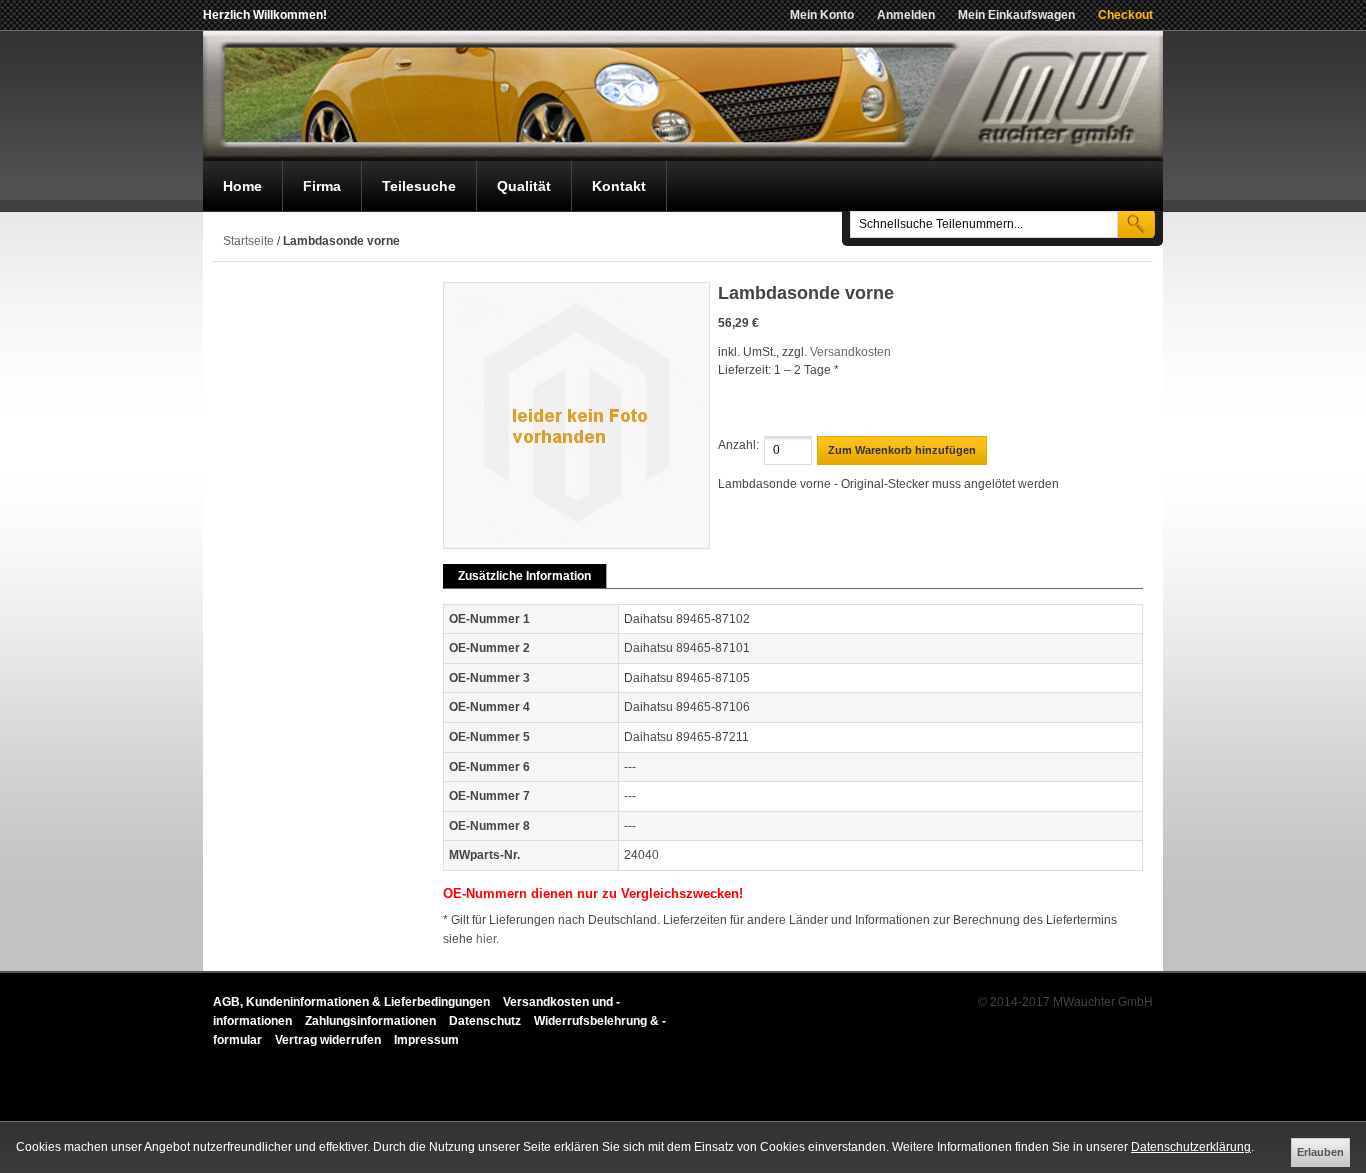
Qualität (524, 186)
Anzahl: (738, 445)
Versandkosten (850, 352)
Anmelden (906, 15)
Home (242, 186)
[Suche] (1136, 223)
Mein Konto (822, 15)
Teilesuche (419, 186)
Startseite (248, 241)
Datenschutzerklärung (1191, 1147)
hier (486, 939)
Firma (322, 186)
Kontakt (619, 186)
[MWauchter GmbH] (683, 96)
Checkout (1125, 15)
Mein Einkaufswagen (1016, 15)
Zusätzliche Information (524, 576)
